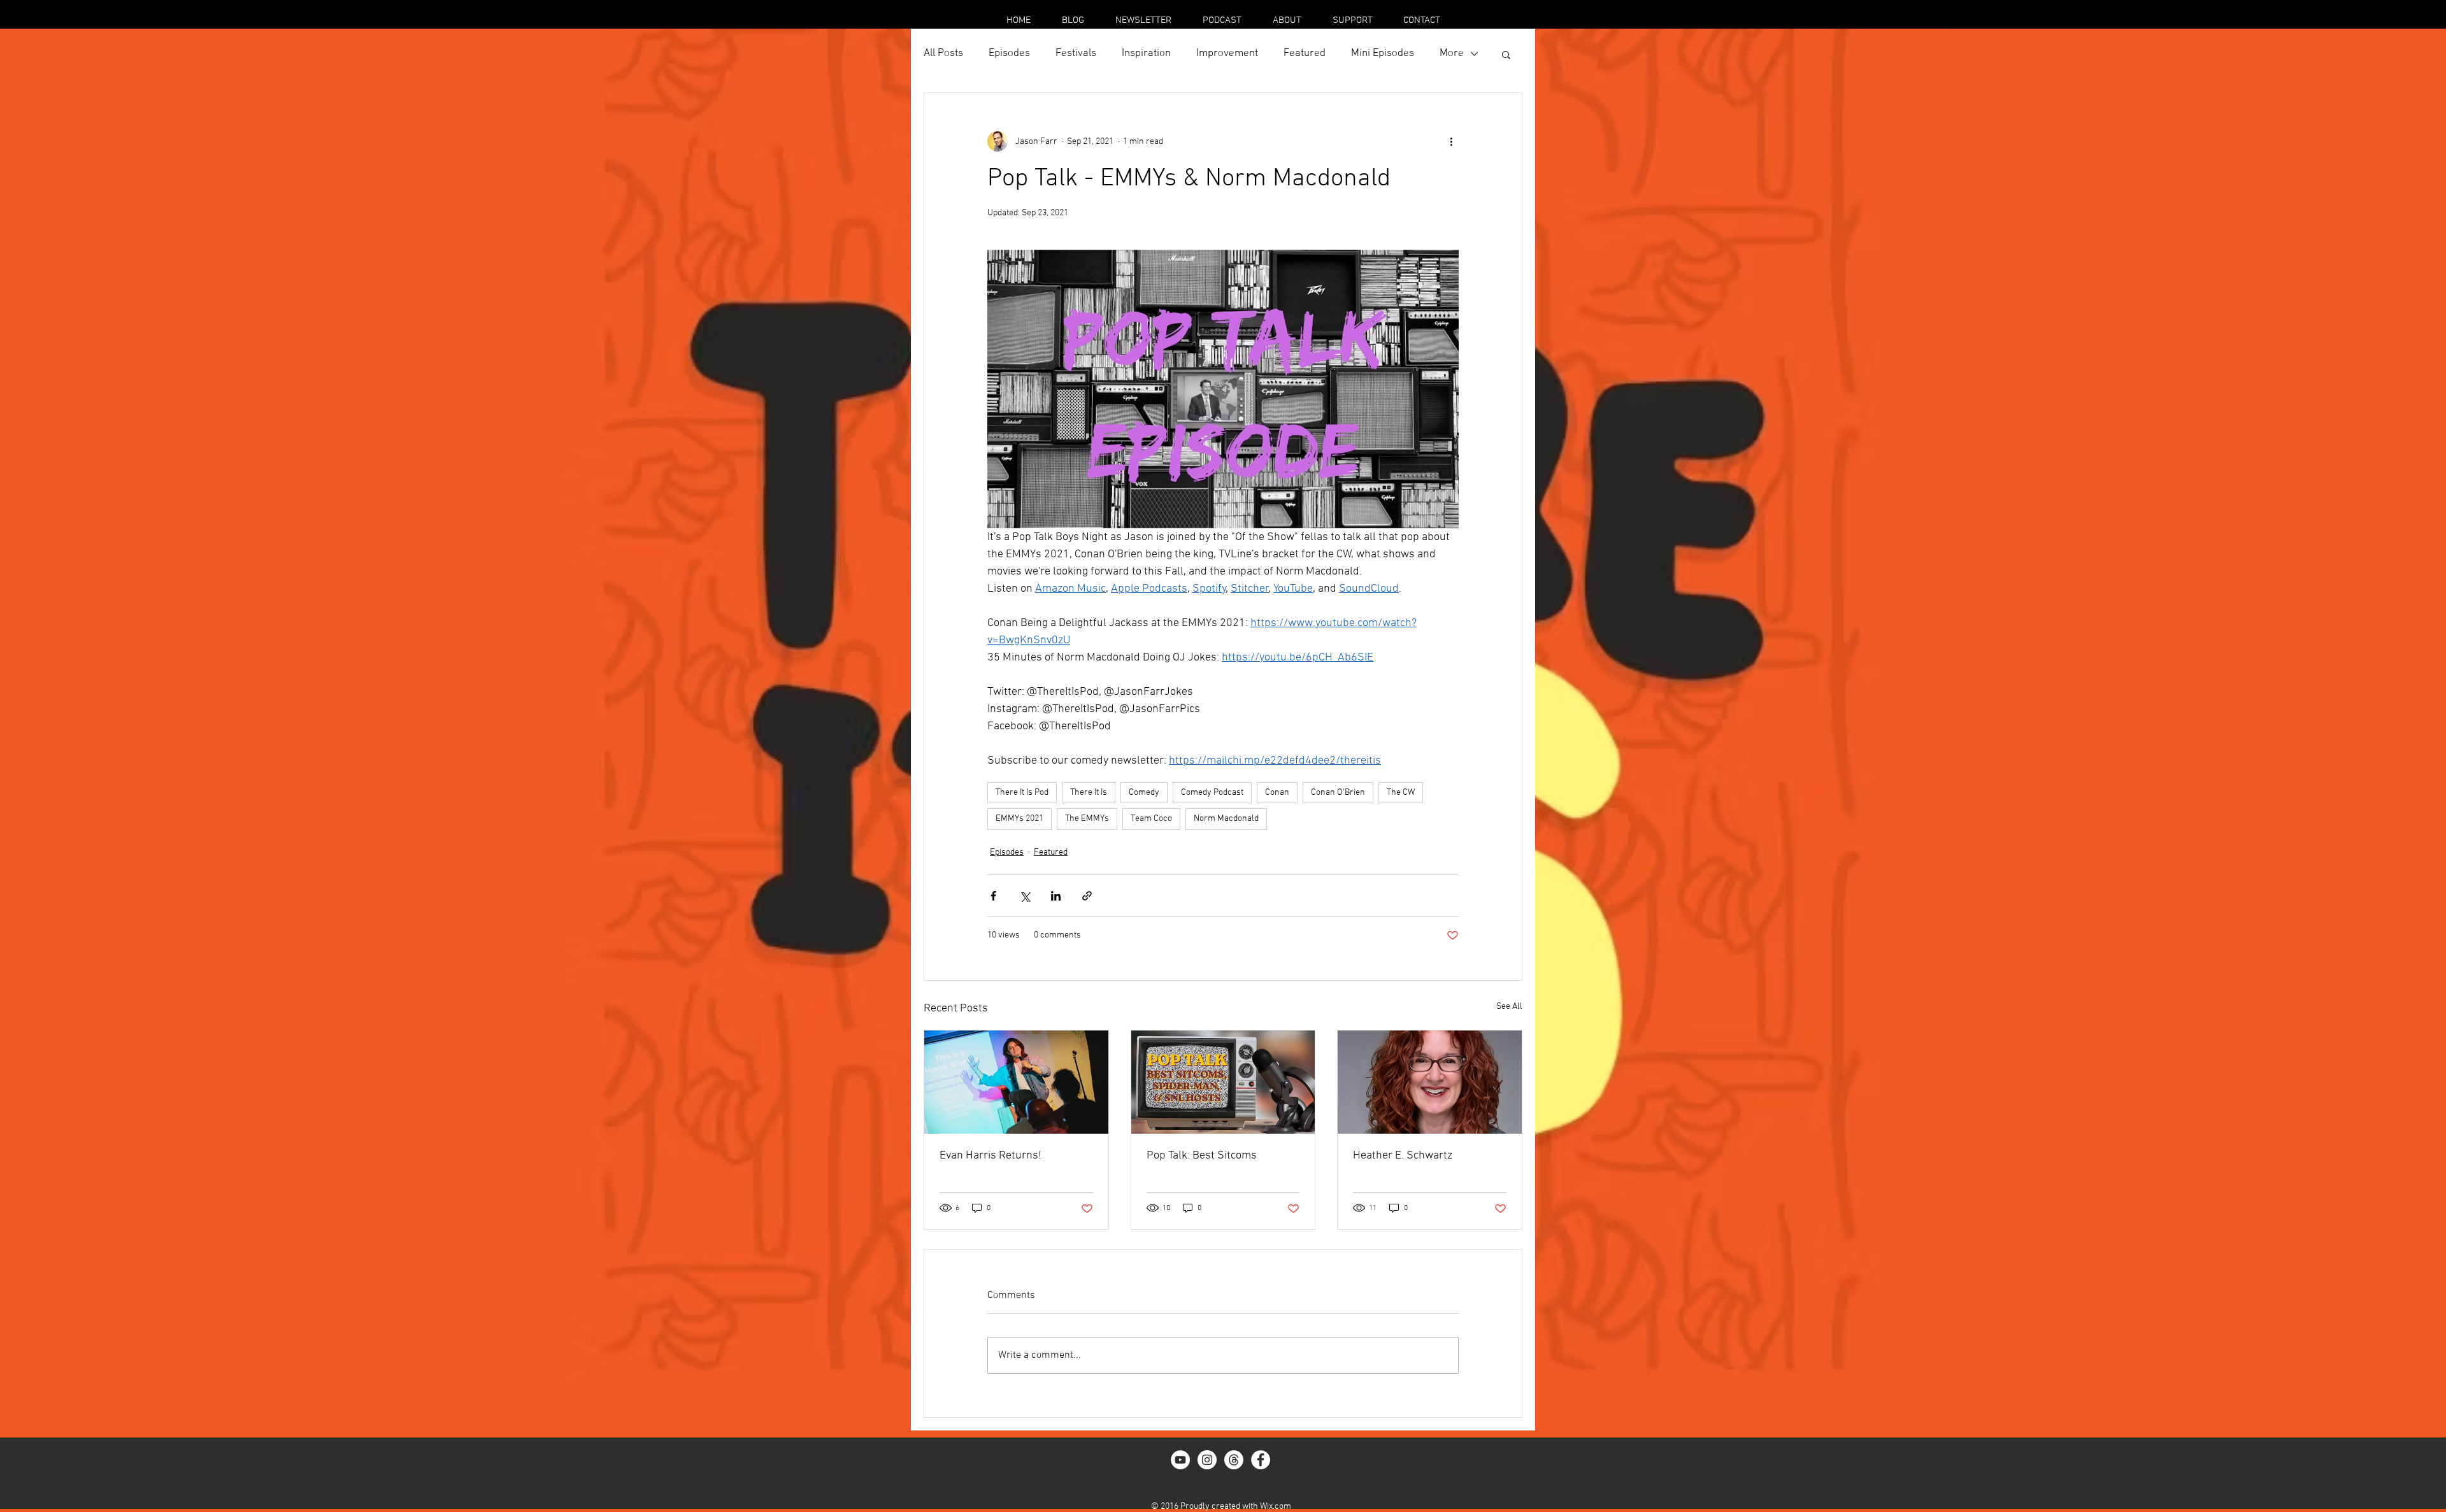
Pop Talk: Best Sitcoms (1202, 1156)
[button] (1506, 54)
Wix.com (1276, 1507)
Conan (1277, 793)
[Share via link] (1087, 896)
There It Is (1089, 793)
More (1452, 53)
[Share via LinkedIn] (1056, 896)
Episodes (1009, 53)
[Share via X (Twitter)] (1025, 896)
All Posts (943, 53)
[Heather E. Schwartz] (1430, 1082)
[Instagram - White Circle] (1207, 1460)
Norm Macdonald (1226, 819)
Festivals (1076, 53)
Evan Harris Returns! (991, 1156)
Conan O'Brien (1338, 793)
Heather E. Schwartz (1403, 1156)
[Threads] (1234, 1460)
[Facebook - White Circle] (1261, 1460)
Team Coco (1151, 819)
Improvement (1227, 53)
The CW (1401, 793)
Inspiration (1146, 53)
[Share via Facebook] (993, 896)
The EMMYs (1087, 819)
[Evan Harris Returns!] (1016, 1082)
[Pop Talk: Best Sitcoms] (1223, 1082)
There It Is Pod (1022, 793)
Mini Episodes (1383, 53)
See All (1509, 1007)
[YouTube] (1180, 1460)
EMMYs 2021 (1019, 819)
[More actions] (1451, 141)
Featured (1305, 53)
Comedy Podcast (1212, 793)
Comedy (1144, 793)
